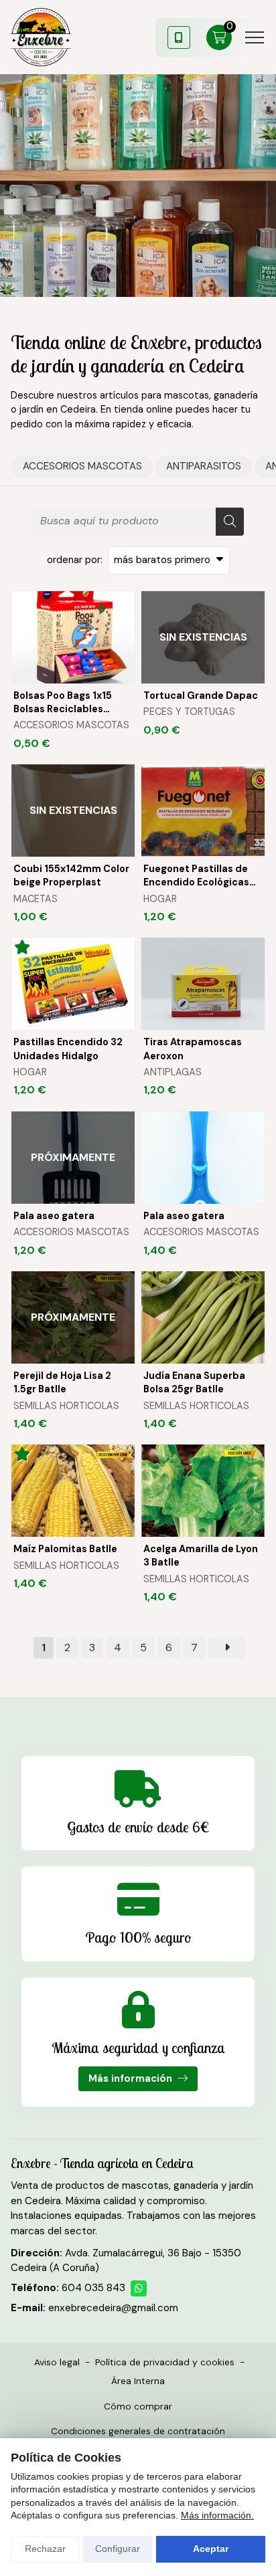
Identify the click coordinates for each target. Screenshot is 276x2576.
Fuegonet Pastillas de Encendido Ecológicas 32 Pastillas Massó (196, 876)
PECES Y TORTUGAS (189, 712)
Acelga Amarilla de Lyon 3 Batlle (201, 1555)
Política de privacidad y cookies (165, 2362)
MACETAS (36, 899)
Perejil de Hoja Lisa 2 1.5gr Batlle (62, 1382)
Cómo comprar (138, 2406)
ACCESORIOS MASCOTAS (71, 725)
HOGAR (160, 899)
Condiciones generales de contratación (138, 2431)
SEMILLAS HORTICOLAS (66, 1406)
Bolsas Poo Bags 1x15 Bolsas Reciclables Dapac (63, 703)
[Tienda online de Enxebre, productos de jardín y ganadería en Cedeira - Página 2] (227, 1648)
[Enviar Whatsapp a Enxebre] (139, 2288)
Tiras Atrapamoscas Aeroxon (193, 1049)
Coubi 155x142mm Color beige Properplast (71, 875)
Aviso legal (57, 2362)
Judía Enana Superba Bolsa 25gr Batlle (194, 1382)
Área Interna (138, 2381)
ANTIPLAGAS (172, 1072)
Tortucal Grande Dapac (201, 695)
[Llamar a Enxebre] (179, 37)
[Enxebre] (41, 37)
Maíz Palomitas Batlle (65, 1549)
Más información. (217, 2515)
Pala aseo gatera (54, 1216)
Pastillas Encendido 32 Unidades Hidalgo (68, 1049)
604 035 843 (93, 2288)
